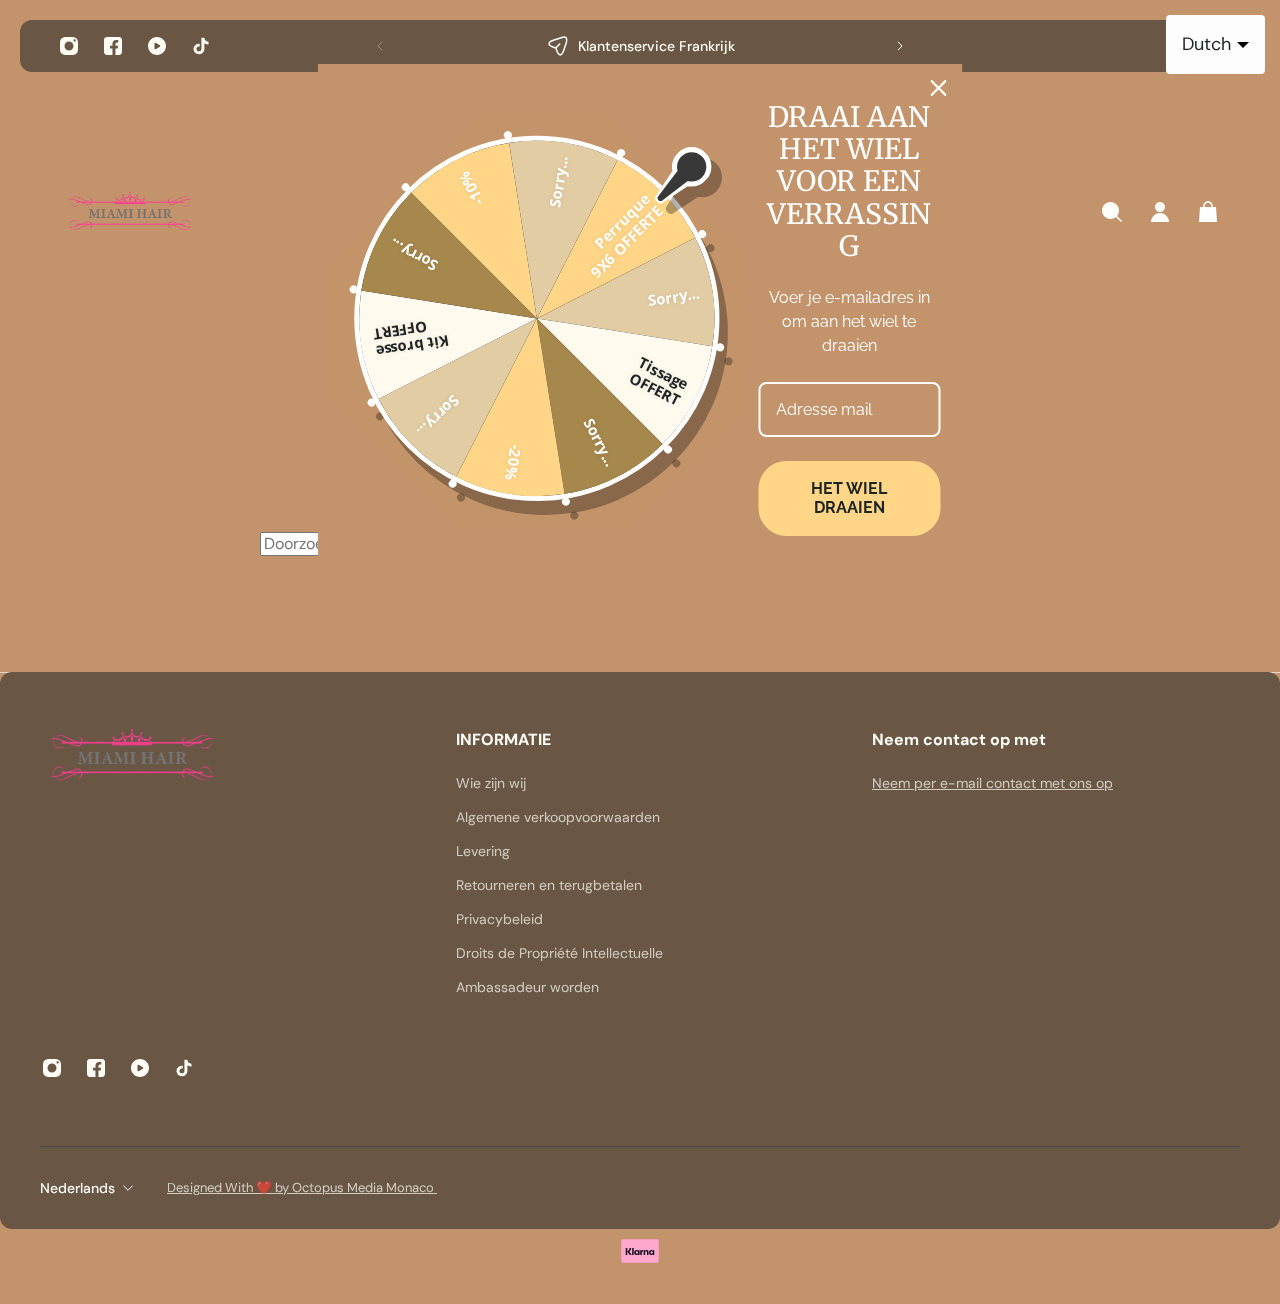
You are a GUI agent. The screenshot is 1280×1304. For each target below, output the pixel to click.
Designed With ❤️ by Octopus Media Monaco (302, 1187)
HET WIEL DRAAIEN (849, 498)
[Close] (939, 88)
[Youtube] (157, 46)
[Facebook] (113, 46)
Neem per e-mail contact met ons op (992, 783)
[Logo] (130, 212)
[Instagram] (69, 46)
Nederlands (77, 1188)
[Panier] (1208, 212)
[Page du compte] (1160, 212)
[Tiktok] (201, 46)
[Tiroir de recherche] (1112, 212)
